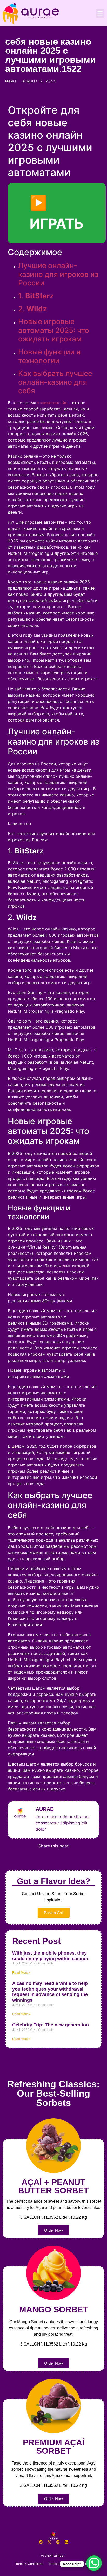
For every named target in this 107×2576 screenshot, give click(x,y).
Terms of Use (58, 2564)
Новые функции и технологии (49, 356)
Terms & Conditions (29, 2564)
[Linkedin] (66, 2542)
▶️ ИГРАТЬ (57, 213)
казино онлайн (52, 403)
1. (36, 296)
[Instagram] (58, 2542)
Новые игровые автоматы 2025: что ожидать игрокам (54, 330)
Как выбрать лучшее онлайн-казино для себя (55, 382)
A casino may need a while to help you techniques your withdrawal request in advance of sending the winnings (50, 1992)
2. (33, 309)
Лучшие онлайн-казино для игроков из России (58, 274)
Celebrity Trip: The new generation (51, 2025)
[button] (100, 13)
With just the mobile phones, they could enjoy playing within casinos (51, 1956)
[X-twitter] (49, 2542)
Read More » (21, 1973)
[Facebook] (41, 2542)
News (11, 81)
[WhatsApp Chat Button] (94, 2563)
